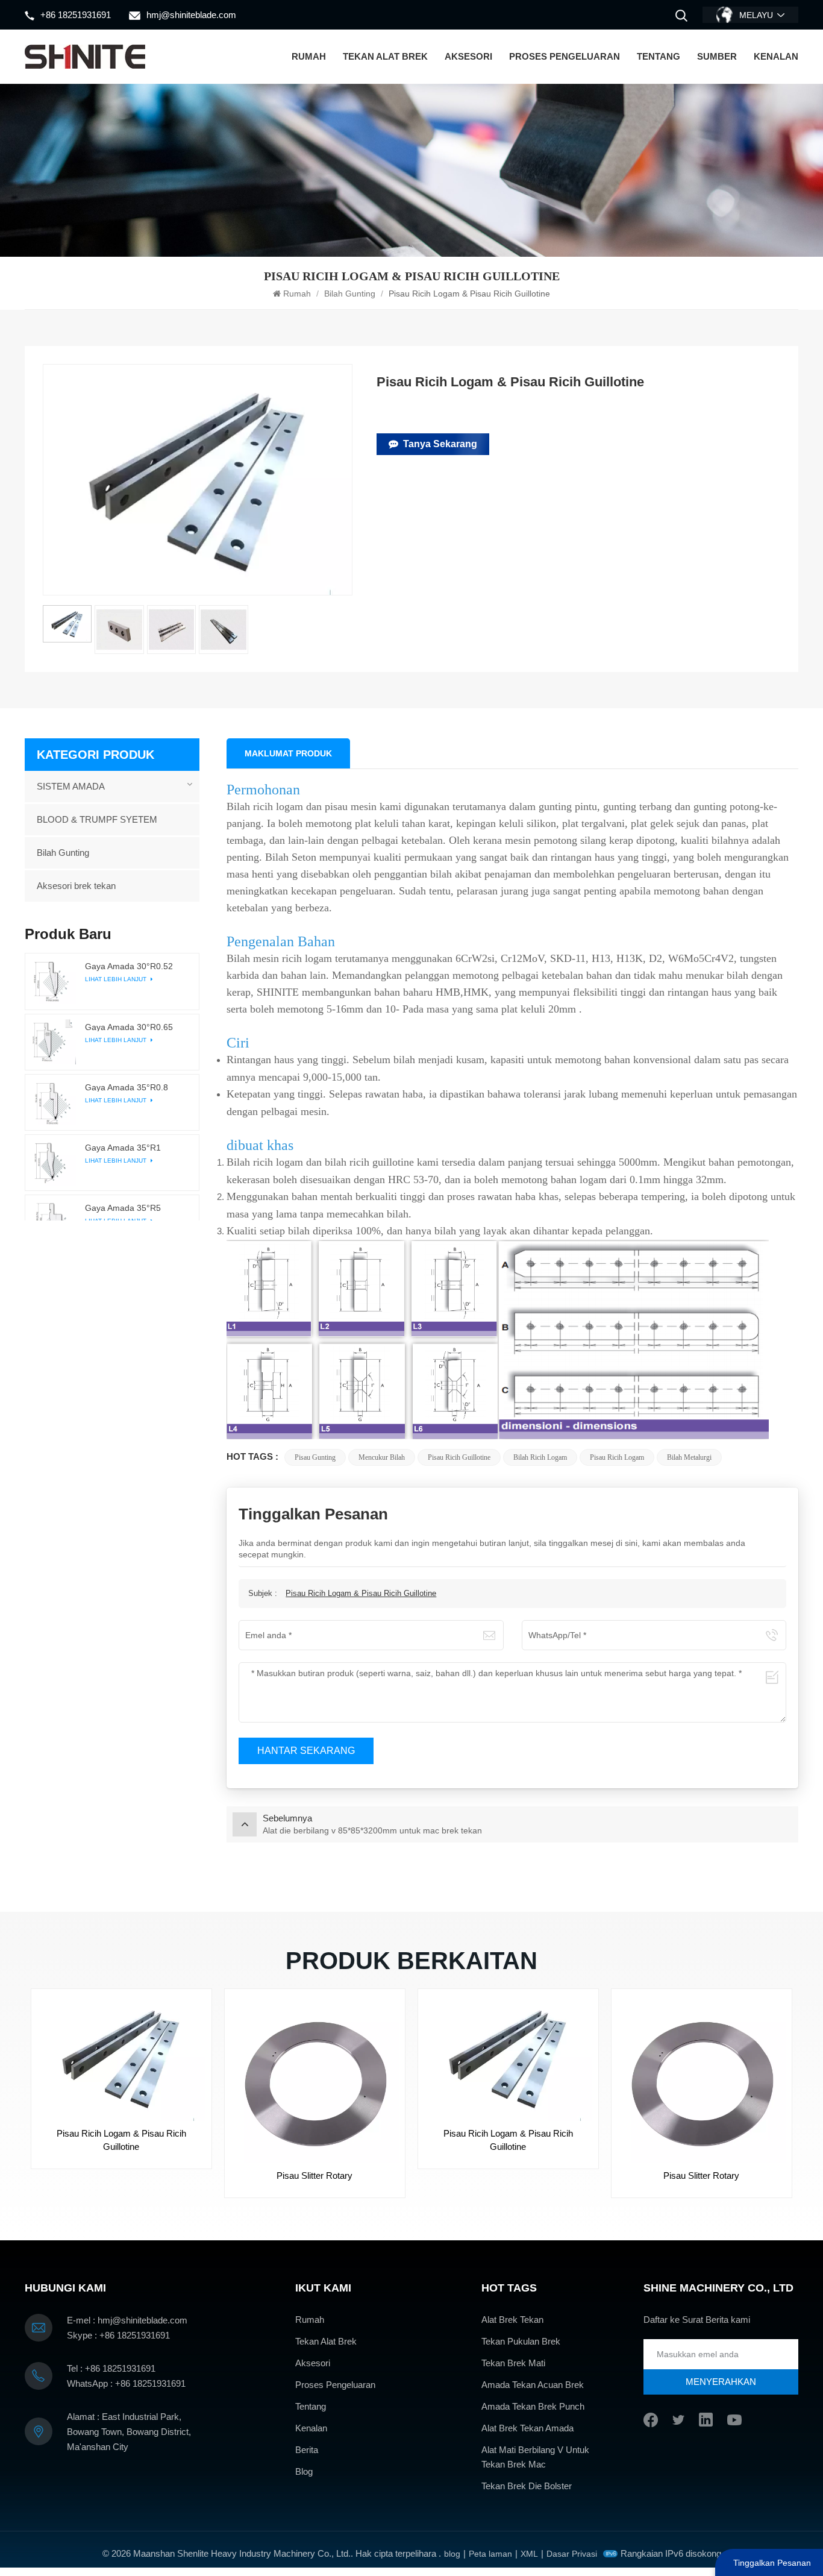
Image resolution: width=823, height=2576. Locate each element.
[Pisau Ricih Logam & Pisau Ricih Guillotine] (121, 2058)
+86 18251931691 (76, 15)
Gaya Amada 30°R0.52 (129, 966)
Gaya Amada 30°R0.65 (129, 1026)
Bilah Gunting (350, 294)
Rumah (309, 56)
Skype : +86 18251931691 (118, 2335)
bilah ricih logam (540, 1457)
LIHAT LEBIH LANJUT (117, 979)
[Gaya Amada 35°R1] (53, 1163)
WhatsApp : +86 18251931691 (126, 2383)
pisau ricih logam (617, 1457)
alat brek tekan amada (527, 2428)
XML (529, 2554)
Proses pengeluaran (565, 56)
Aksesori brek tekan (76, 886)
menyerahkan (721, 2382)
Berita (307, 2450)
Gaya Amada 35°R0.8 (127, 1087)
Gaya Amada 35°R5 (123, 1208)
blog (452, 2554)
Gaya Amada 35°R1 (123, 1148)
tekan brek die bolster (527, 2486)
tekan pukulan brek (521, 2341)
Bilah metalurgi (689, 1457)
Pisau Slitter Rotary (314, 2175)
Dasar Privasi (572, 2554)
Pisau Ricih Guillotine (459, 1457)
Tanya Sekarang (440, 444)
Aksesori (468, 56)
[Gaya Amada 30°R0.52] (53, 981)
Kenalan (776, 56)
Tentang (659, 56)
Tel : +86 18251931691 (111, 2368)
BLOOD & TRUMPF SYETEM (97, 819)
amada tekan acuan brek (533, 2385)
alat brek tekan (512, 2320)
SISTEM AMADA (71, 786)
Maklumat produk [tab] (288, 753)
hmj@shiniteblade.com (191, 15)
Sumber (717, 56)
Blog (304, 2471)
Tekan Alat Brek (385, 56)
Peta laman (490, 2554)
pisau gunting (315, 1457)
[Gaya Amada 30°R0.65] (53, 1041)
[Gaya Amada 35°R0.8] (53, 1102)
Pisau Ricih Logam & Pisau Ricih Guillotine (361, 1593)
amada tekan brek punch (533, 2406)
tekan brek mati (513, 2363)
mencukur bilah (382, 1457)
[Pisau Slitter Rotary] (315, 2079)
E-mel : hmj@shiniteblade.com (127, 2320)
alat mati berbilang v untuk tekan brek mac (535, 2457)
